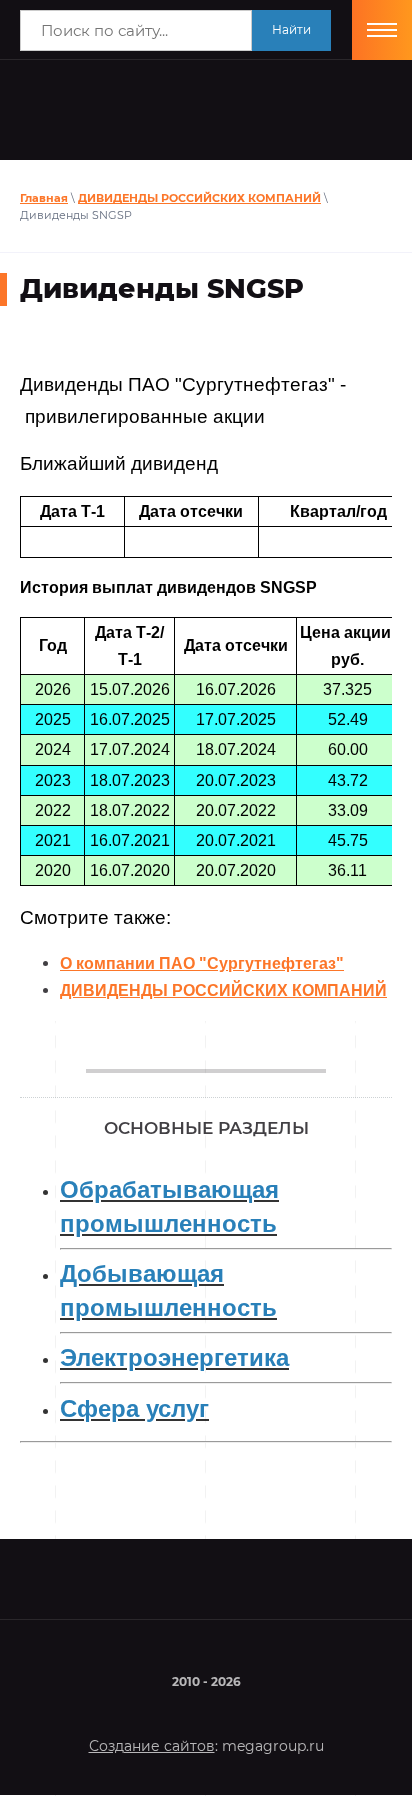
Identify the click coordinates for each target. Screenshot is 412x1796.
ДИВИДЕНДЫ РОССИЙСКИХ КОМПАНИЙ (199, 198)
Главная (44, 198)
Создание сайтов (152, 1746)
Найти (291, 29)
